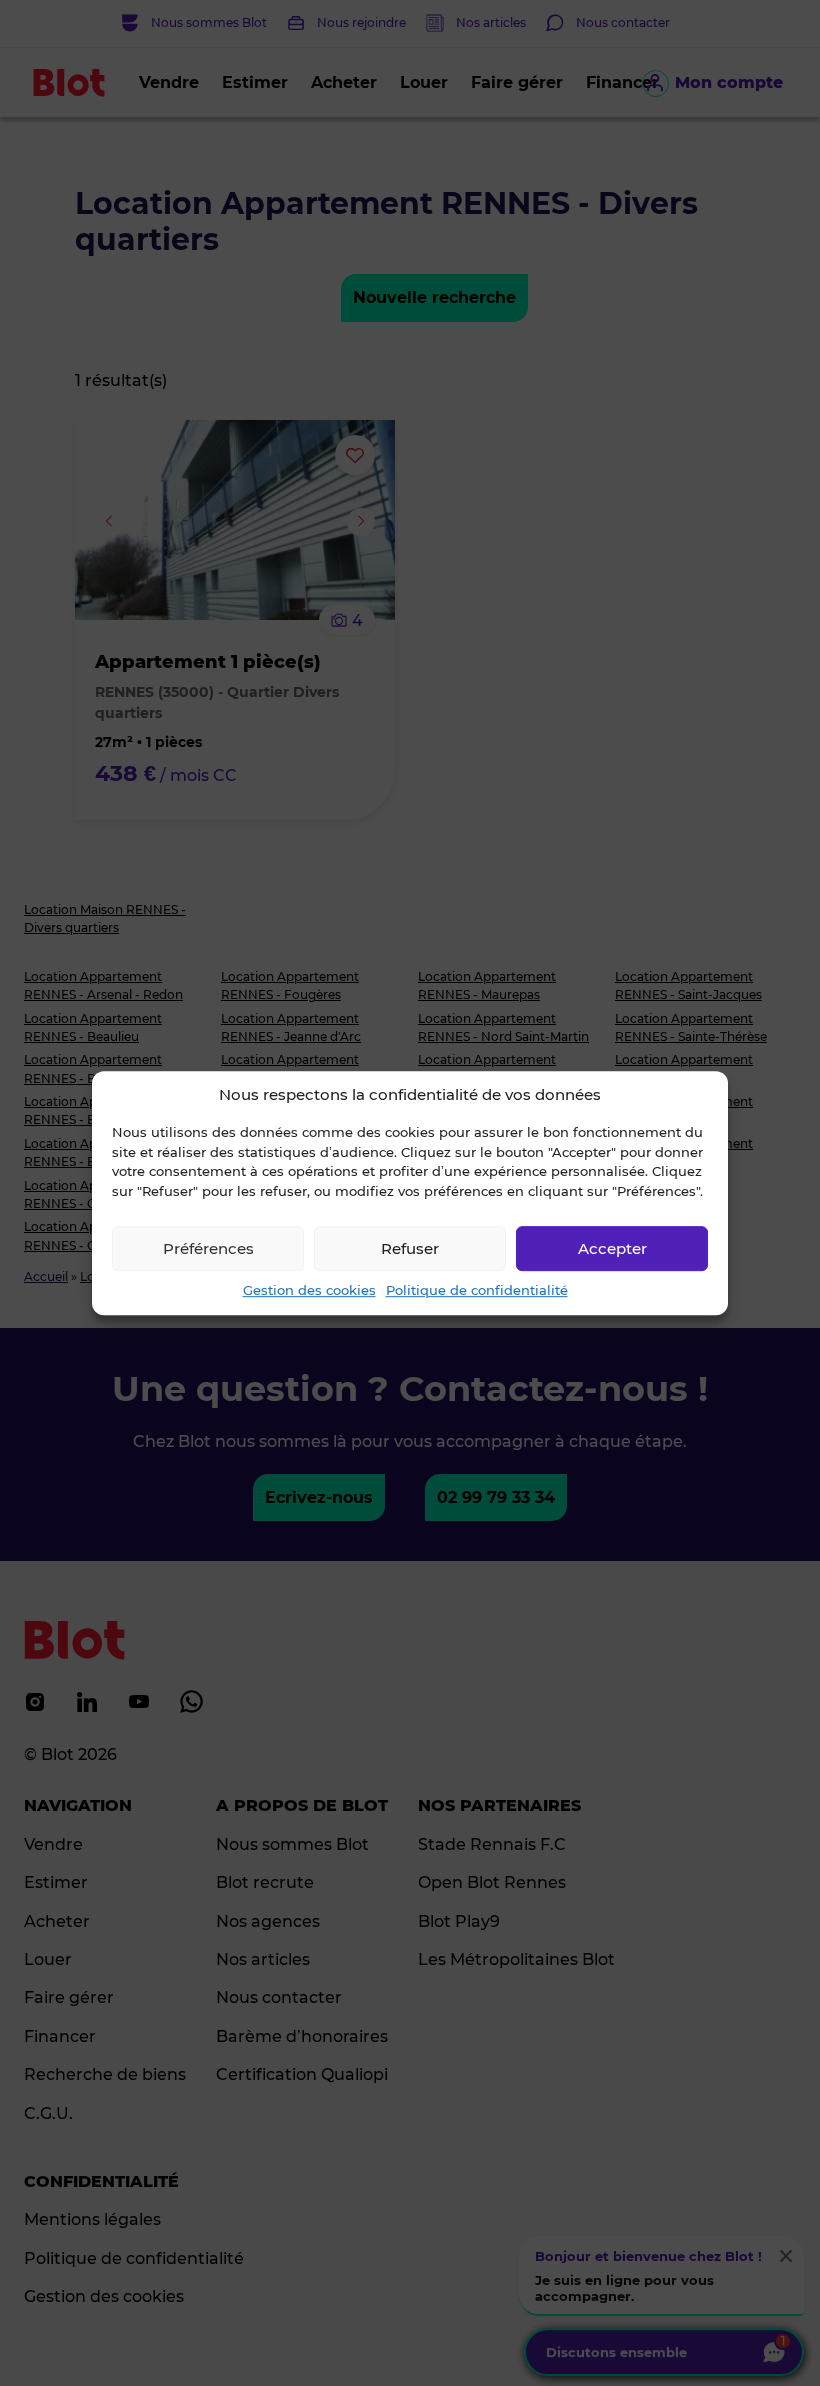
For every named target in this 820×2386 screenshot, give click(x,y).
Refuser (410, 1248)
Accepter (612, 1248)
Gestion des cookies (309, 1290)
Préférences (208, 1248)
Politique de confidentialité (477, 1290)
